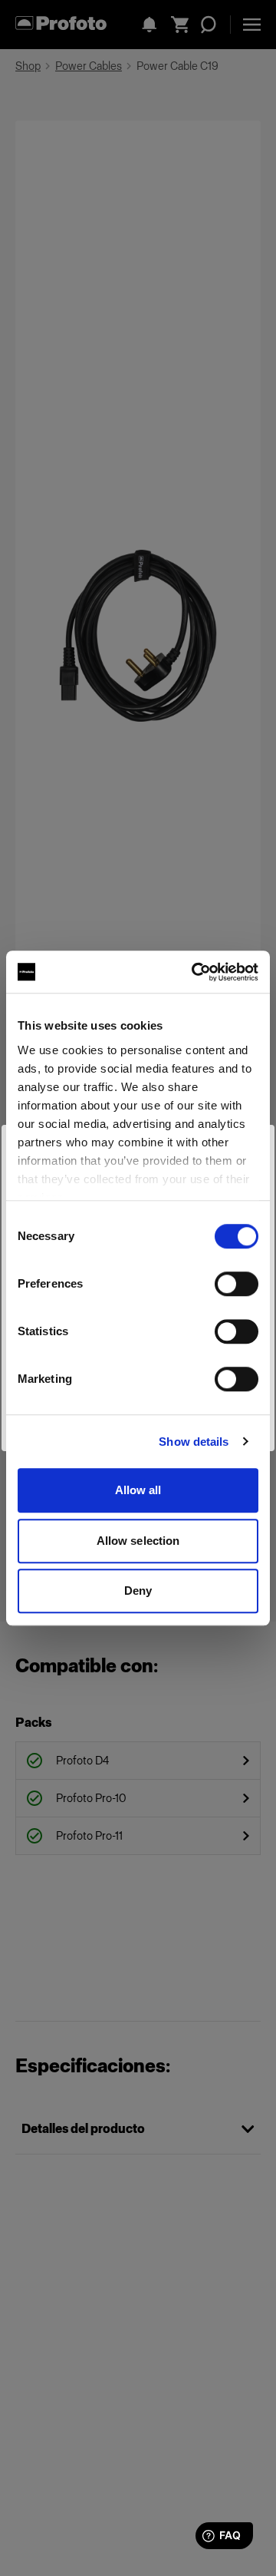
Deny (138, 1591)
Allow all (138, 1490)
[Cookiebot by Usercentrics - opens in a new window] (195, 972)
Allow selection (138, 1541)
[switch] (237, 1284)
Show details (194, 1442)
